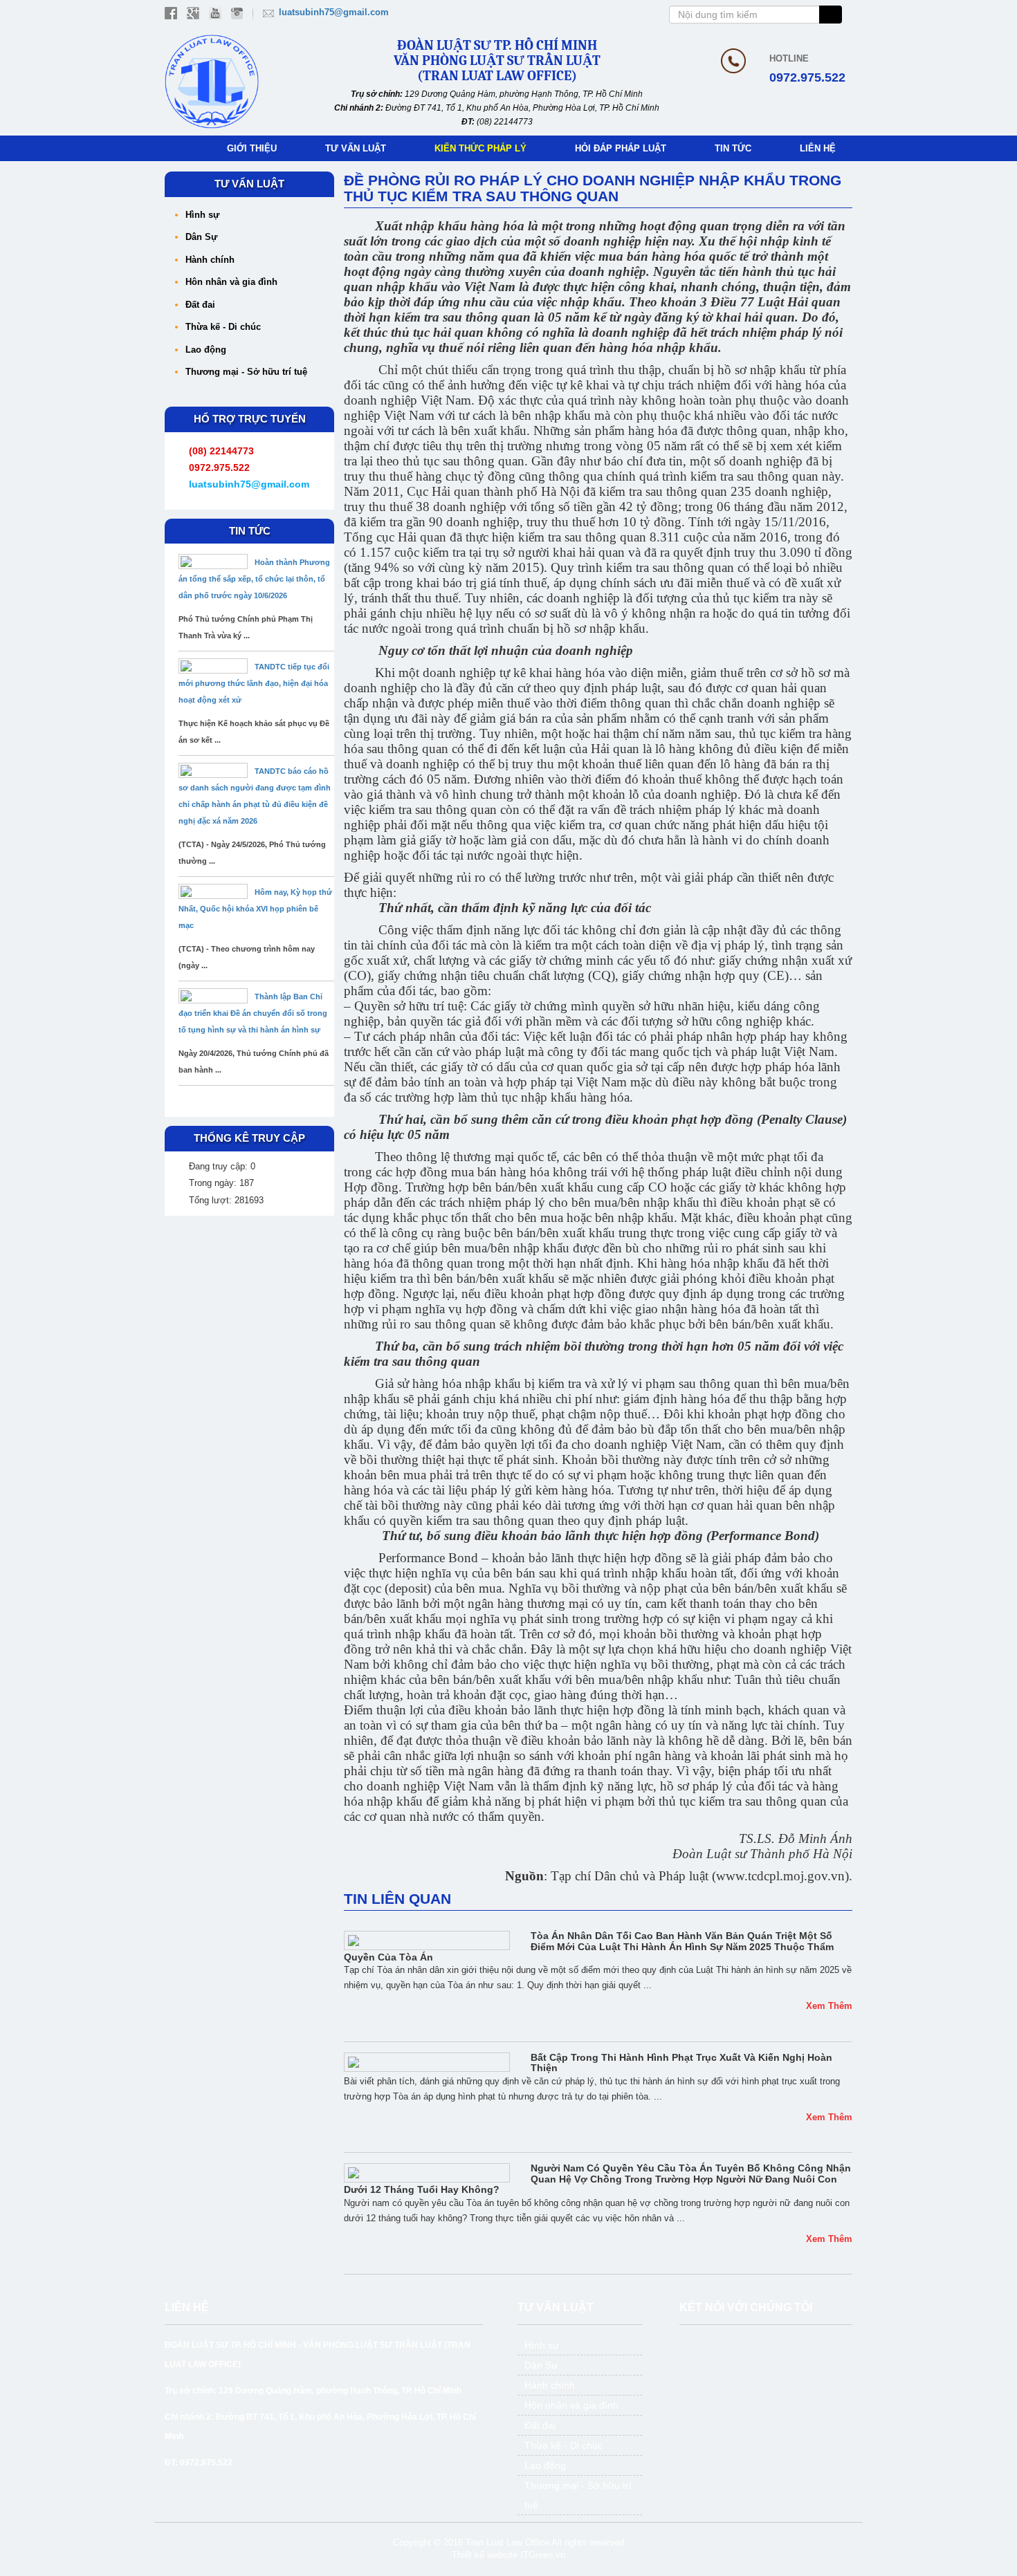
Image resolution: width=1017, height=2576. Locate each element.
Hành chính (210, 260)
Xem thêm (829, 2006)
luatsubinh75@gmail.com (334, 12)
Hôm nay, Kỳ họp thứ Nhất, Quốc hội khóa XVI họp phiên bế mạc (255, 909)
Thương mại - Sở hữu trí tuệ (246, 372)
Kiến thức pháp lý (480, 148)
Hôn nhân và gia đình (231, 282)
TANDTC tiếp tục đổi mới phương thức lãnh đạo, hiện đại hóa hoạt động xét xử (254, 683)
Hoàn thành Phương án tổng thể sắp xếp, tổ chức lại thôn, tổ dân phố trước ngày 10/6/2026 (254, 579)
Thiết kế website (485, 2555)
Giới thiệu (252, 148)
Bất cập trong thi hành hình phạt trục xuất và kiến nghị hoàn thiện (681, 2063)
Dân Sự (201, 237)
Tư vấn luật (356, 148)
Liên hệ (818, 148)
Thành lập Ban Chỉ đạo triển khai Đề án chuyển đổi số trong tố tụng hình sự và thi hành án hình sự (253, 1013)
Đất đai (200, 305)
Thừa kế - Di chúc (223, 327)
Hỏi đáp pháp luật (621, 148)
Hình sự (202, 215)
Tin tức (733, 148)
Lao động (206, 350)
